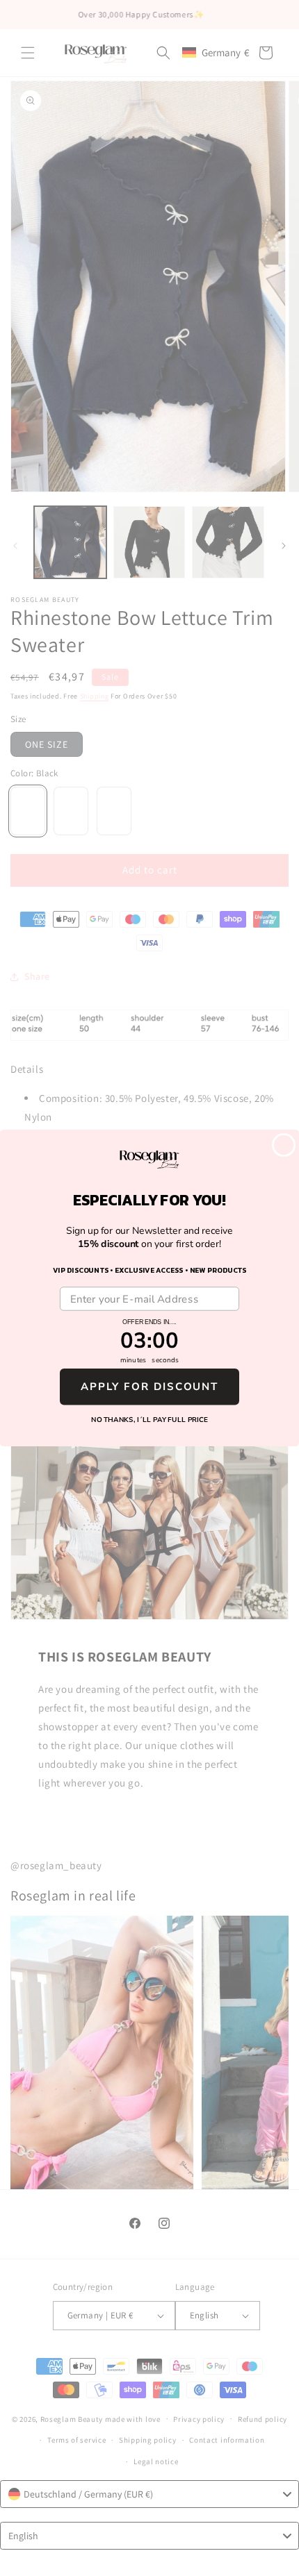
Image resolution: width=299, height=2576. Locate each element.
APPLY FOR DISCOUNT (150, 1387)
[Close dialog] (284, 1145)
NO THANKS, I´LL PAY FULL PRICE (149, 1420)
